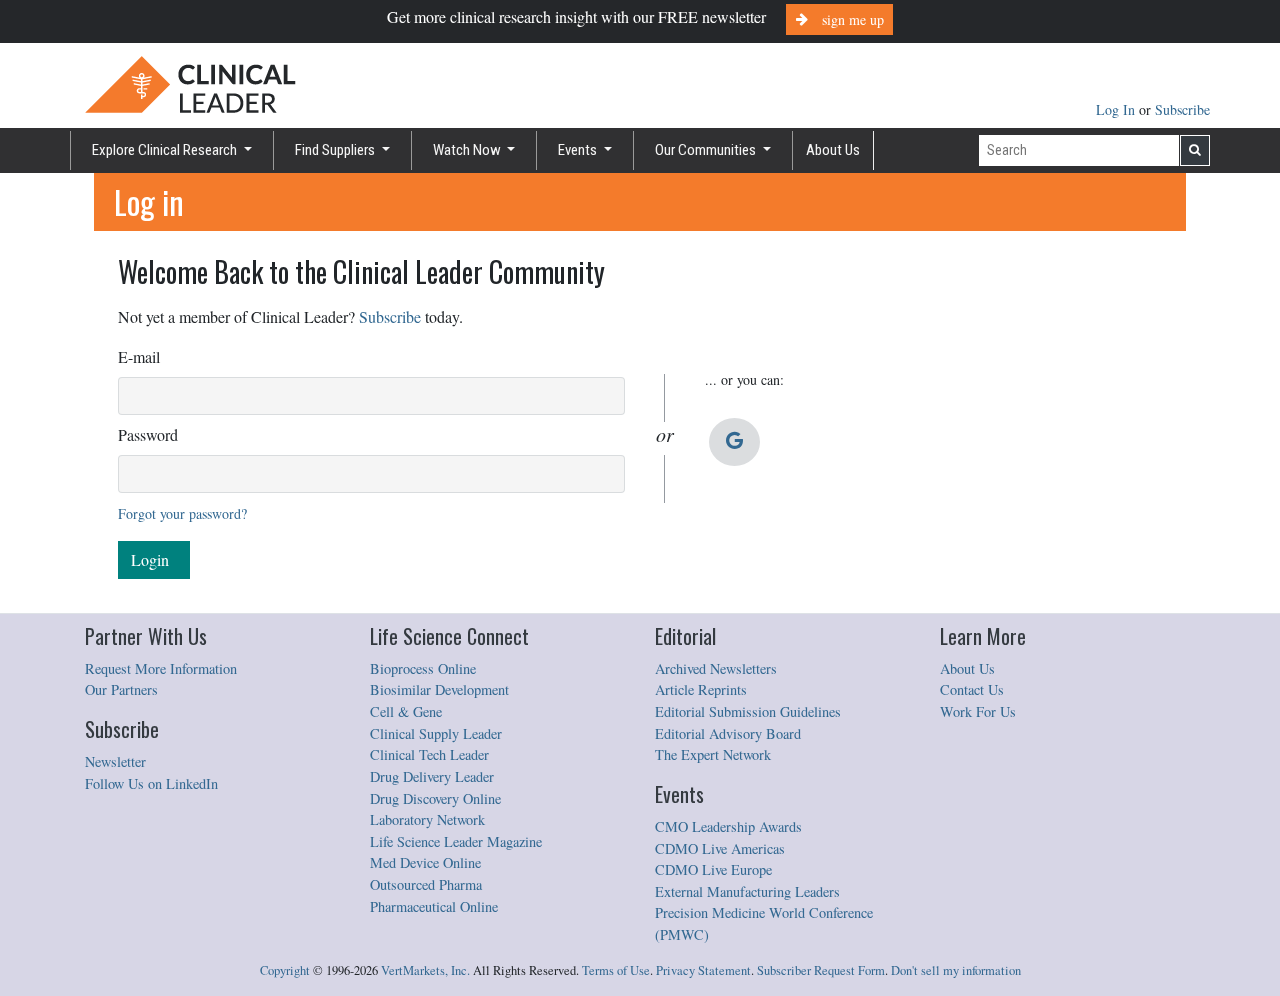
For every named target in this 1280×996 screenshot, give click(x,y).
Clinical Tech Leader (429, 754)
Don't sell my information (956, 970)
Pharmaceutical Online (434, 906)
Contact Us (972, 689)
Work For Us (978, 711)
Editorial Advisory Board (728, 733)
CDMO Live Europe (713, 869)
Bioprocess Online (423, 668)
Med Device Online (425, 862)
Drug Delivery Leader (432, 776)
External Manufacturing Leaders (747, 891)
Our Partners (121, 689)
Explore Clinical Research (166, 150)
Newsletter (115, 761)
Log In (1117, 109)
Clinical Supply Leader (436, 733)
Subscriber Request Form (821, 970)
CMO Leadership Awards (728, 826)
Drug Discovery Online (435, 798)
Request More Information (161, 668)
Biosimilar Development (439, 689)
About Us (833, 150)
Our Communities (707, 150)
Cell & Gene (406, 711)
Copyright (285, 970)
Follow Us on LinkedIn (151, 783)
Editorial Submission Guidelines (748, 711)
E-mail (139, 356)
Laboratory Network (427, 819)
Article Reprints (701, 689)
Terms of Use (616, 970)
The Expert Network (713, 754)
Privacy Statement (703, 970)
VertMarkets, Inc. (425, 970)
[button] (734, 442)
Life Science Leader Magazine (456, 841)
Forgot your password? (182, 513)
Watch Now (468, 150)
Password (148, 434)
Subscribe (1182, 109)
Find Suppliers (336, 150)
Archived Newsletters (716, 668)
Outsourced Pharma (426, 884)
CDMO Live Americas (720, 848)
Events (579, 150)
